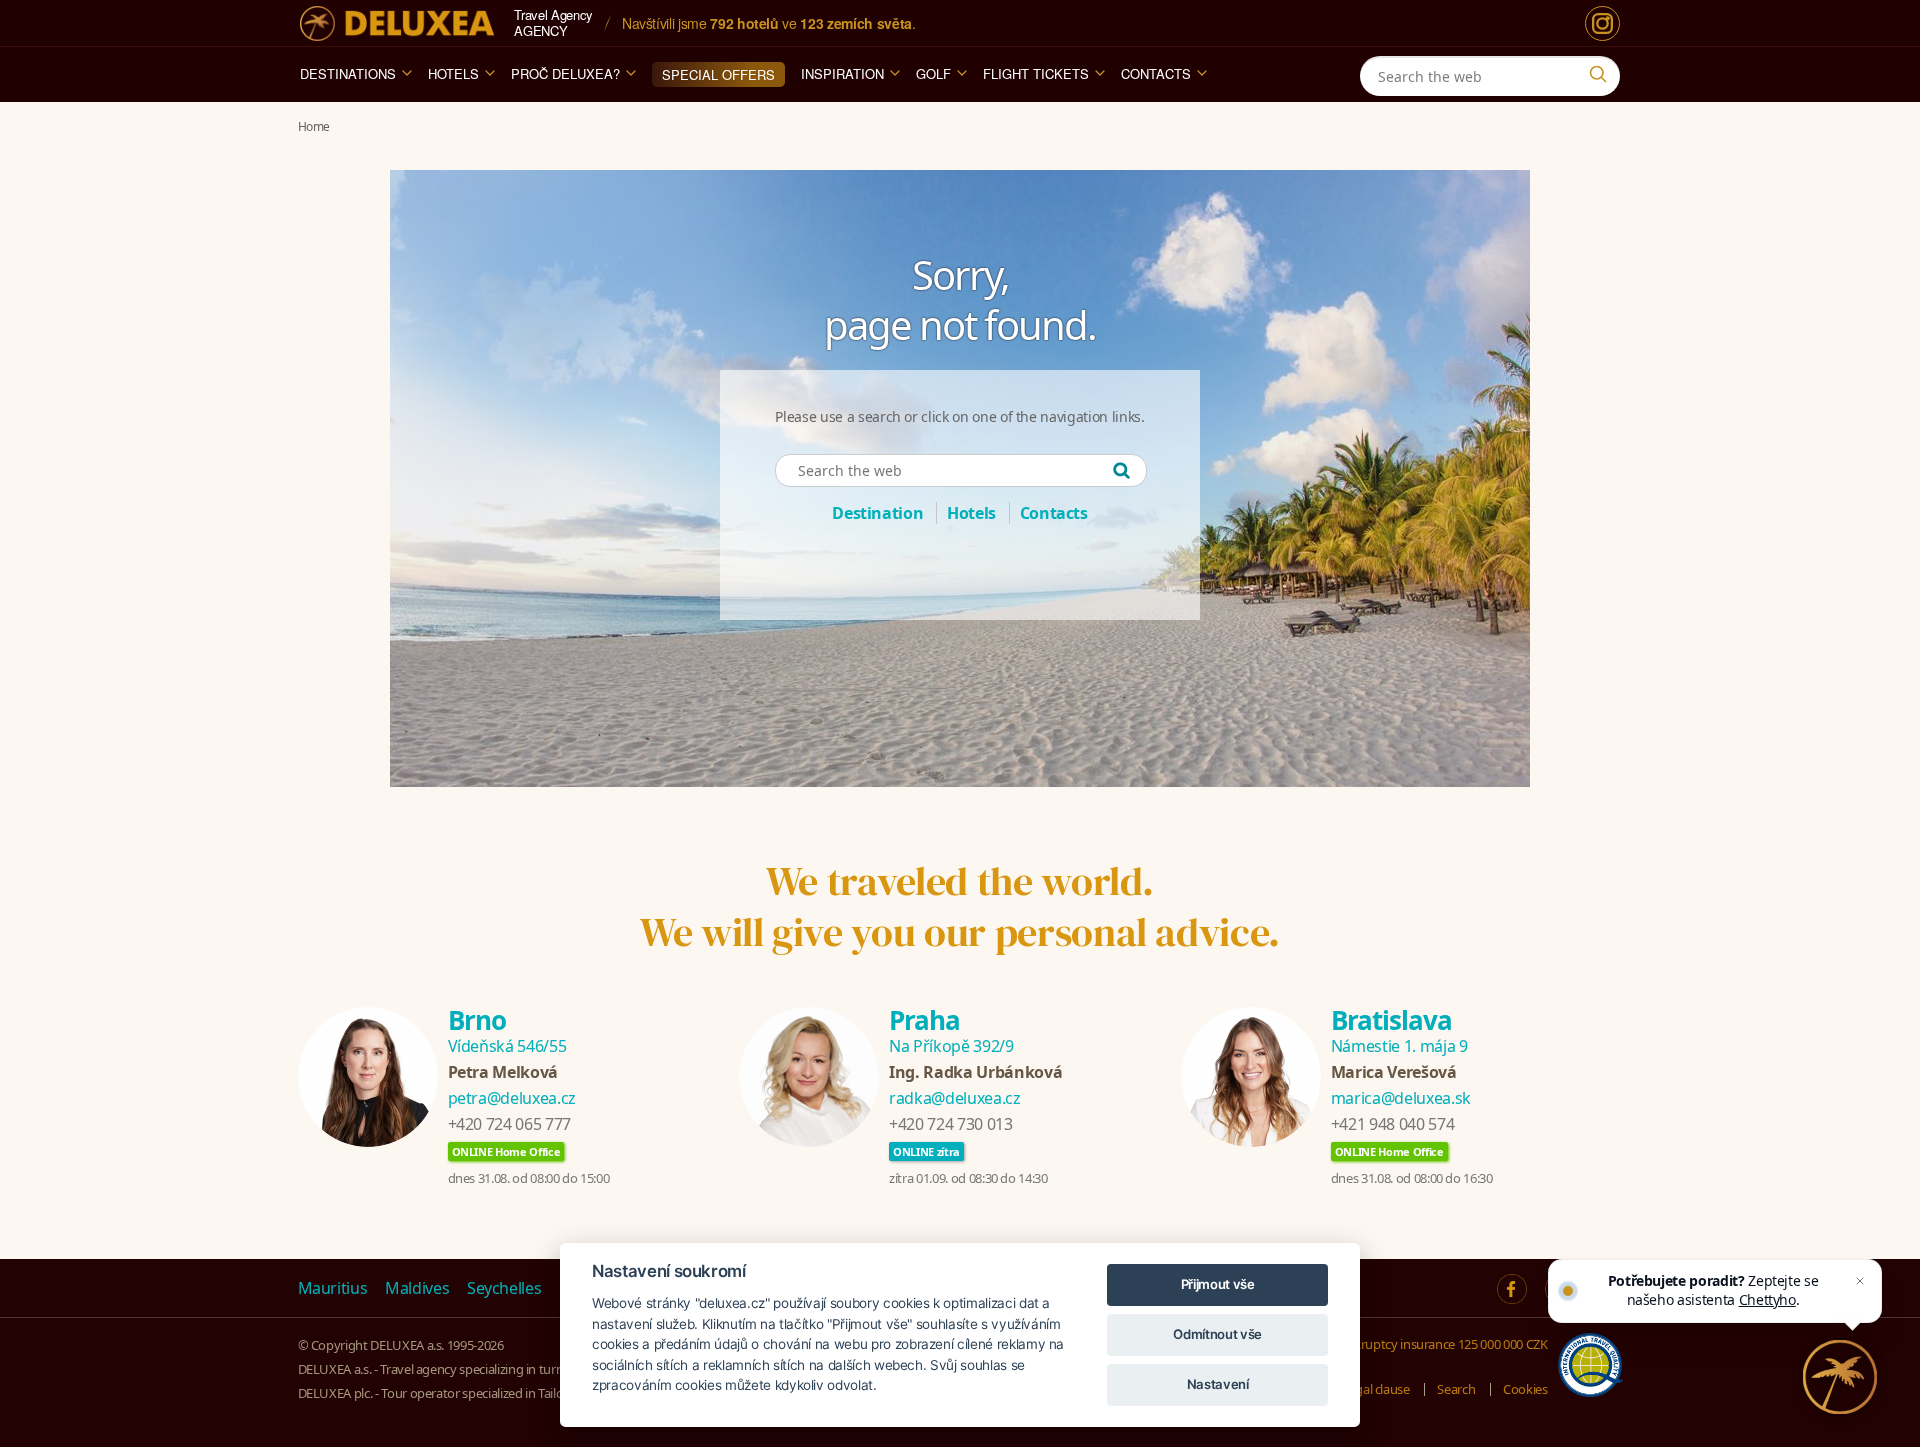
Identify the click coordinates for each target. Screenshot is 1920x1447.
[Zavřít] (1860, 1281)
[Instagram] (1602, 23)
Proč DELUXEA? (565, 73)
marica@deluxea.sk (1401, 1098)
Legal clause (1376, 1389)
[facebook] (1512, 1289)
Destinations (348, 73)
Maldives (417, 1288)
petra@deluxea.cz (512, 1098)
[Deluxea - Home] (397, 23)
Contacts (1156, 73)
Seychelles (504, 1288)
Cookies (1525, 1389)
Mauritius (333, 1288)
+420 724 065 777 (509, 1124)
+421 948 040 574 (1392, 1124)
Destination (877, 513)
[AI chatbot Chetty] (1839, 1376)
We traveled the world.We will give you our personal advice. (960, 906)
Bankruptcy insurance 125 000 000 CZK (1439, 1344)
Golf (933, 73)
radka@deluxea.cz (954, 1098)
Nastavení (1218, 1384)
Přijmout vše (1218, 1284)
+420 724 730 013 (950, 1124)
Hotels (453, 73)
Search (1456, 1389)
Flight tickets (1036, 73)
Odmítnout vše (1217, 1334)
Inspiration (842, 73)
